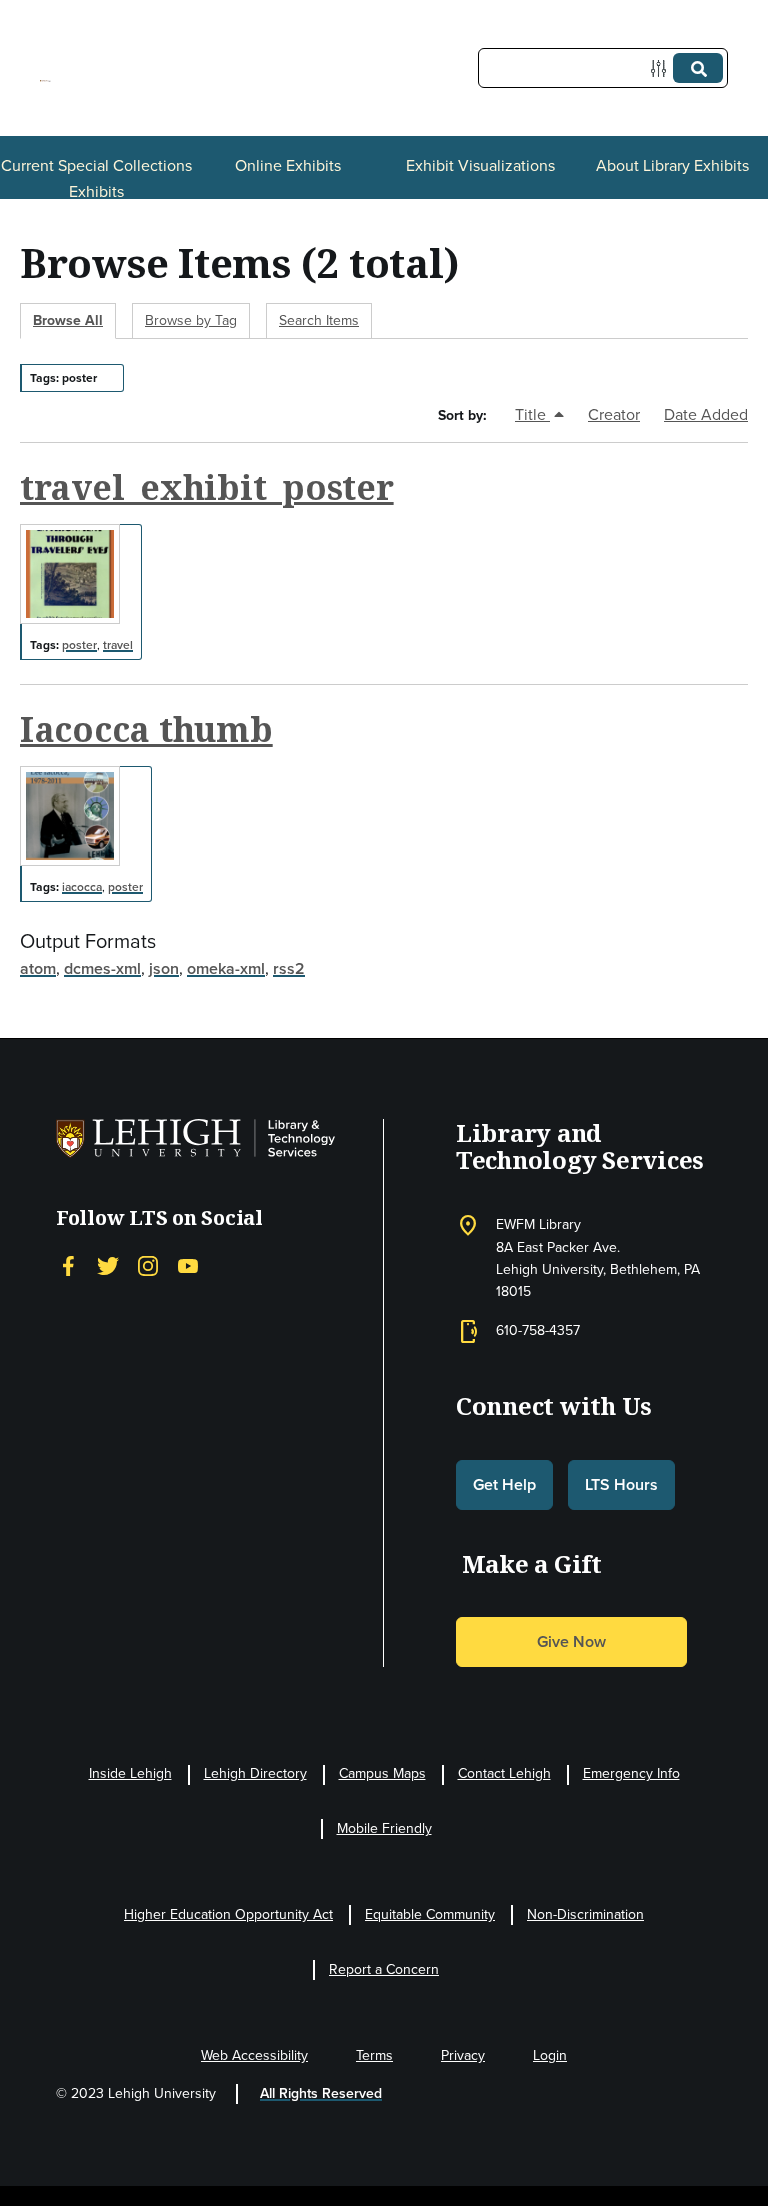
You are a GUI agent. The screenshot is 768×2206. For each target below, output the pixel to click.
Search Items (319, 320)
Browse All (68, 320)
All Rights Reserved (321, 2093)
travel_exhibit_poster (207, 487)
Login (550, 2055)
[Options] (662, 68)
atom (38, 968)
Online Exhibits (288, 165)
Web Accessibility (254, 2055)
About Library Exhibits (672, 165)
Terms (374, 2055)
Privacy (463, 2055)
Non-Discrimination (585, 1914)
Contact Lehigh (504, 1773)
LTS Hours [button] (621, 1484)
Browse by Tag (191, 320)
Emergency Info (631, 1773)
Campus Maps (382, 1773)
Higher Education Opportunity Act (228, 1914)
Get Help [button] (504, 1484)
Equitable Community (430, 1914)
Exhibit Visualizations (480, 165)
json (164, 968)
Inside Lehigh (130, 1773)
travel (118, 645)
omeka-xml (226, 968)
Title (532, 414)
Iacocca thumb (146, 729)
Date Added (706, 414)
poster (79, 645)
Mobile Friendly (384, 1828)
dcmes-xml (102, 968)
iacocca (82, 887)
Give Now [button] (571, 1641)
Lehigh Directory (255, 1773)
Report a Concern (384, 1969)
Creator (614, 414)
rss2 (289, 968)
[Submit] (698, 68)
